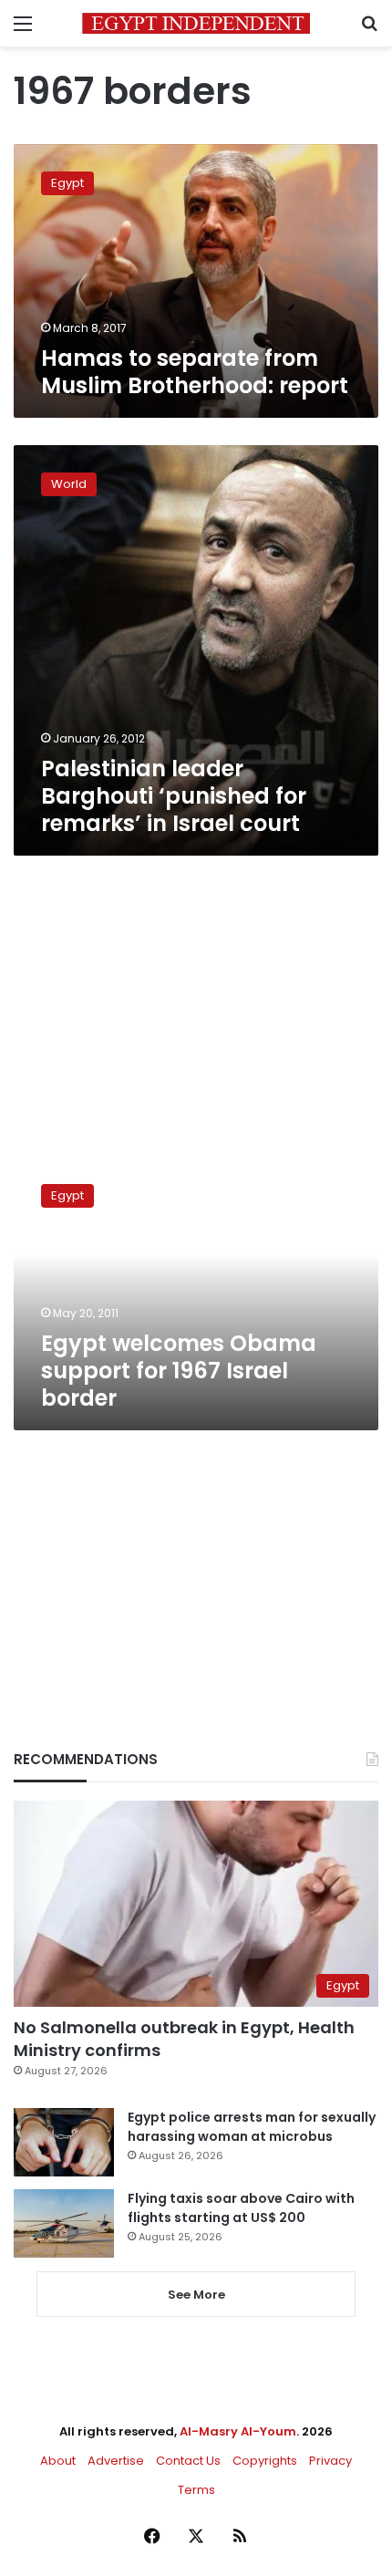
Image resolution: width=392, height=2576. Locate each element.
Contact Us (188, 2461)
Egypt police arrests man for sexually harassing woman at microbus (252, 2127)
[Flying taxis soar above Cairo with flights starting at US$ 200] (64, 2223)
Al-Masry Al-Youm (238, 2431)
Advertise (116, 2461)
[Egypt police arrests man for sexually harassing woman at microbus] (64, 2142)
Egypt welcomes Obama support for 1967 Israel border (179, 1371)
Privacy (330, 2461)
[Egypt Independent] (196, 23)
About (58, 2461)
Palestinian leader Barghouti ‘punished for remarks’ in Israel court (174, 796)
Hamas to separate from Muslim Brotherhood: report (195, 372)
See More (196, 2295)
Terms (196, 2490)
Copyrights (265, 2461)
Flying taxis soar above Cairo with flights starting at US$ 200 (241, 2208)
